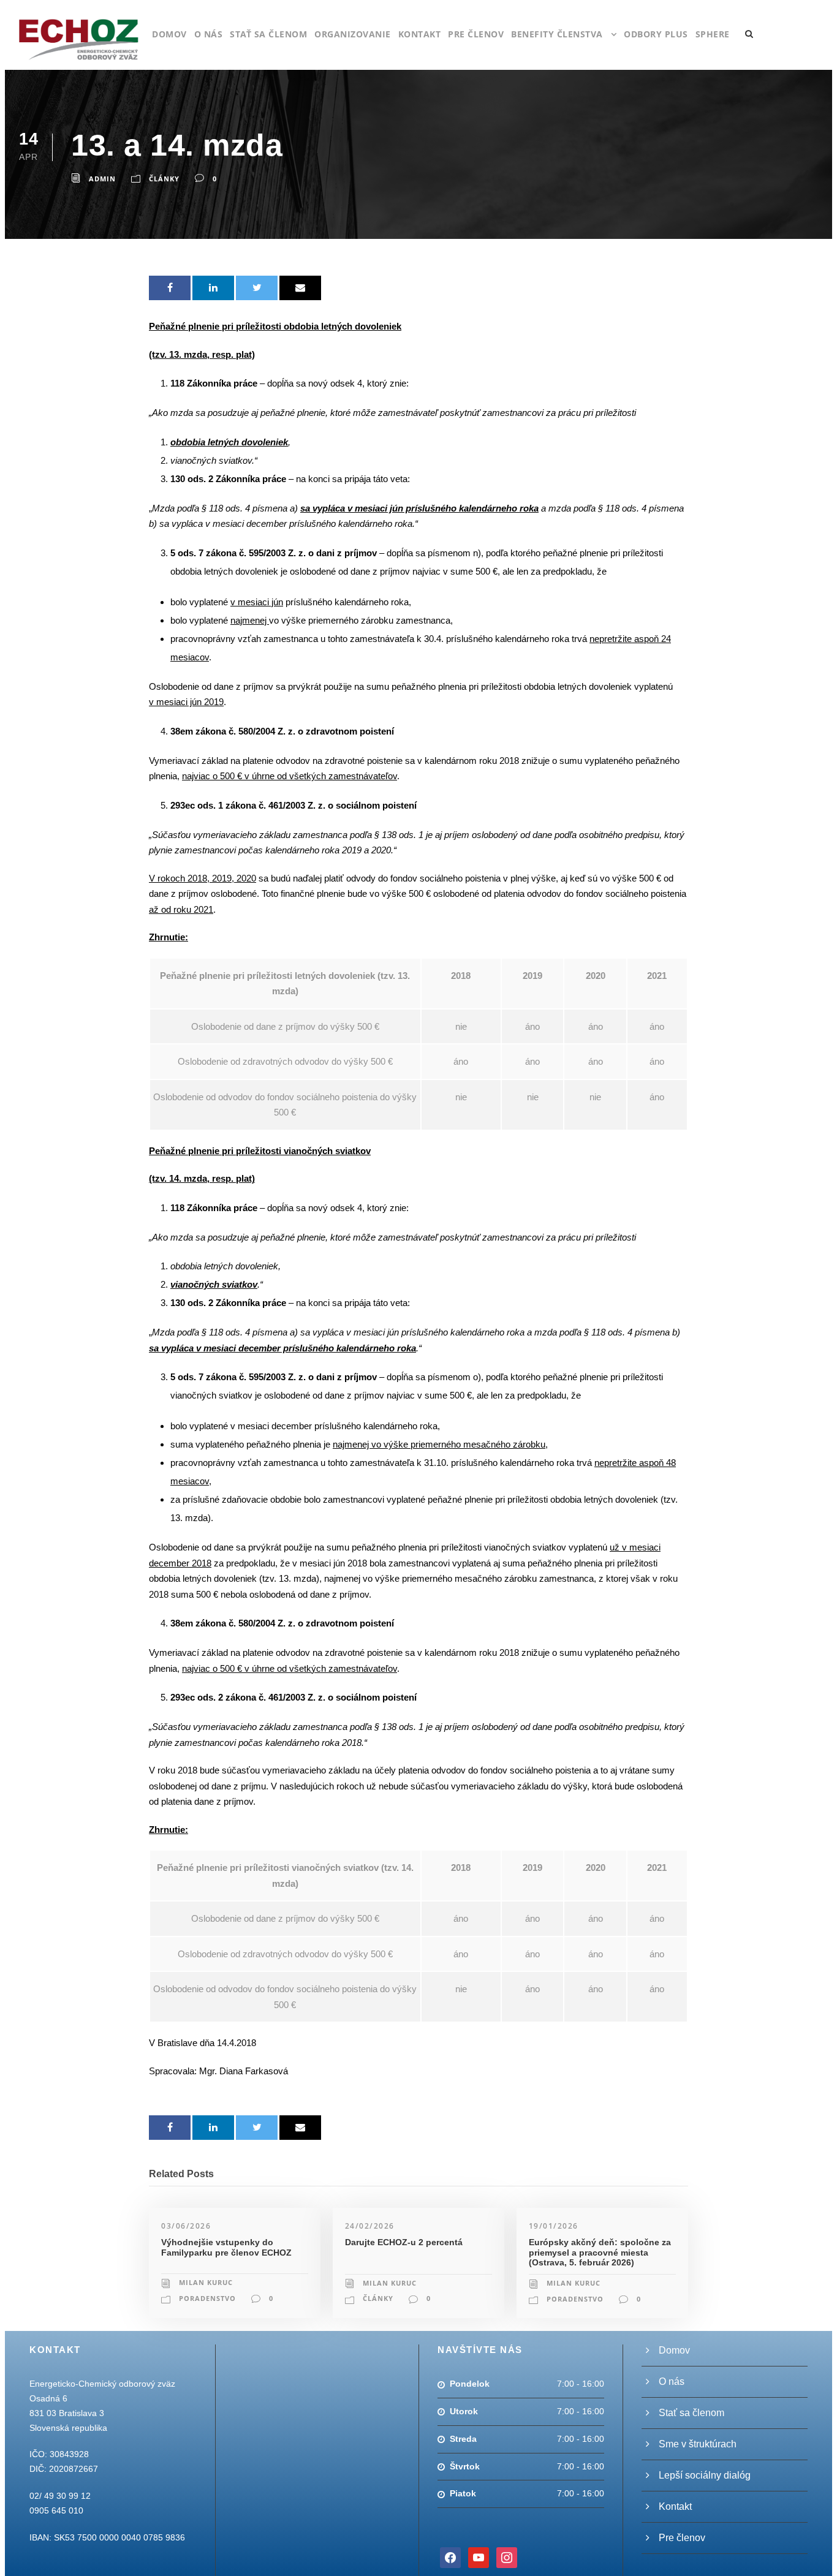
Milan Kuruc (206, 2282)
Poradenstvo (207, 2298)
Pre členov (476, 34)
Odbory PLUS (656, 34)
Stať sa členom (268, 34)
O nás (209, 34)
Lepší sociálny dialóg (705, 2475)
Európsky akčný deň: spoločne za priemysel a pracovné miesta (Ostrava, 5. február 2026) (600, 2253)
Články (164, 179)
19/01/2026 (554, 2226)
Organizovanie (353, 34)
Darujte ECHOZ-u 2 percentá (404, 2242)
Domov (169, 34)
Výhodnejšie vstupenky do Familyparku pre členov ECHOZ (226, 2247)
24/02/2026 (370, 2226)
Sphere (713, 34)
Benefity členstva (557, 34)
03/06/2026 (186, 2226)
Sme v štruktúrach (698, 2444)
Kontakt (420, 34)
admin (102, 179)
